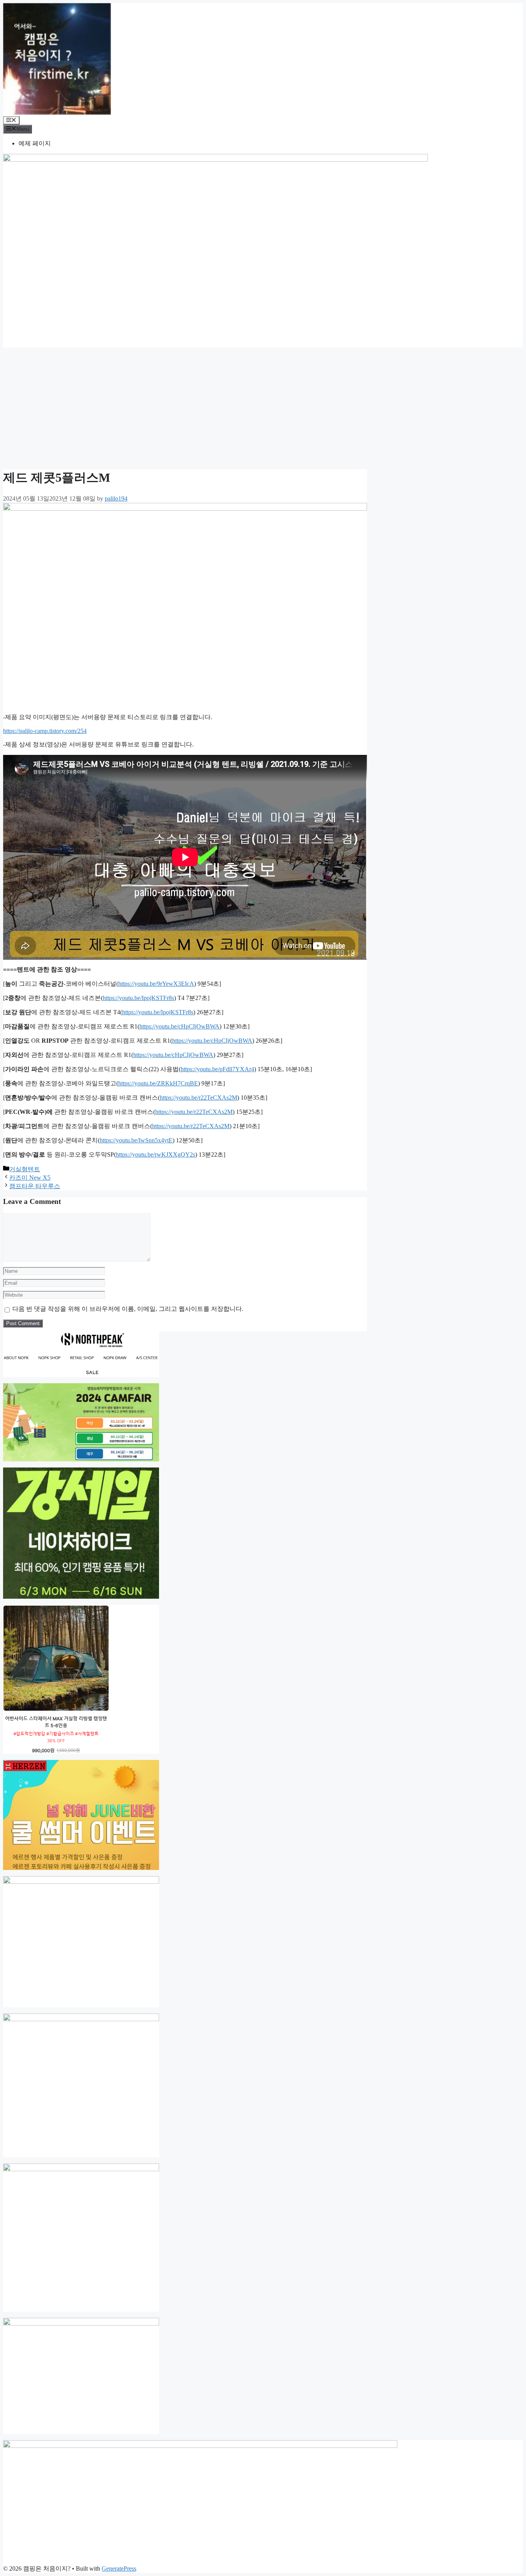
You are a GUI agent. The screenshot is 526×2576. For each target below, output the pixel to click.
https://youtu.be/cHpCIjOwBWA (179, 1026)
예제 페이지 (35, 143)
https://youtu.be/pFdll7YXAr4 (217, 1069)
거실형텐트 (25, 1169)
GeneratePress (119, 2568)
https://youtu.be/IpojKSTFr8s (138, 998)
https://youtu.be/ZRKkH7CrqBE (158, 1083)
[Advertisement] (263, 407)
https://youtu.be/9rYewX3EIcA (156, 984)
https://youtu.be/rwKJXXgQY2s (156, 1154)
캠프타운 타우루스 (35, 1186)
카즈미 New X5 (30, 1178)
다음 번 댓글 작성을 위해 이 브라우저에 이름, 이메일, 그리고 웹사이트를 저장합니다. (128, 1309)
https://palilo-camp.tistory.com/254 (45, 731)
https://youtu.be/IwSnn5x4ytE (136, 1140)
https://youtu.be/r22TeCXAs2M (199, 1098)
